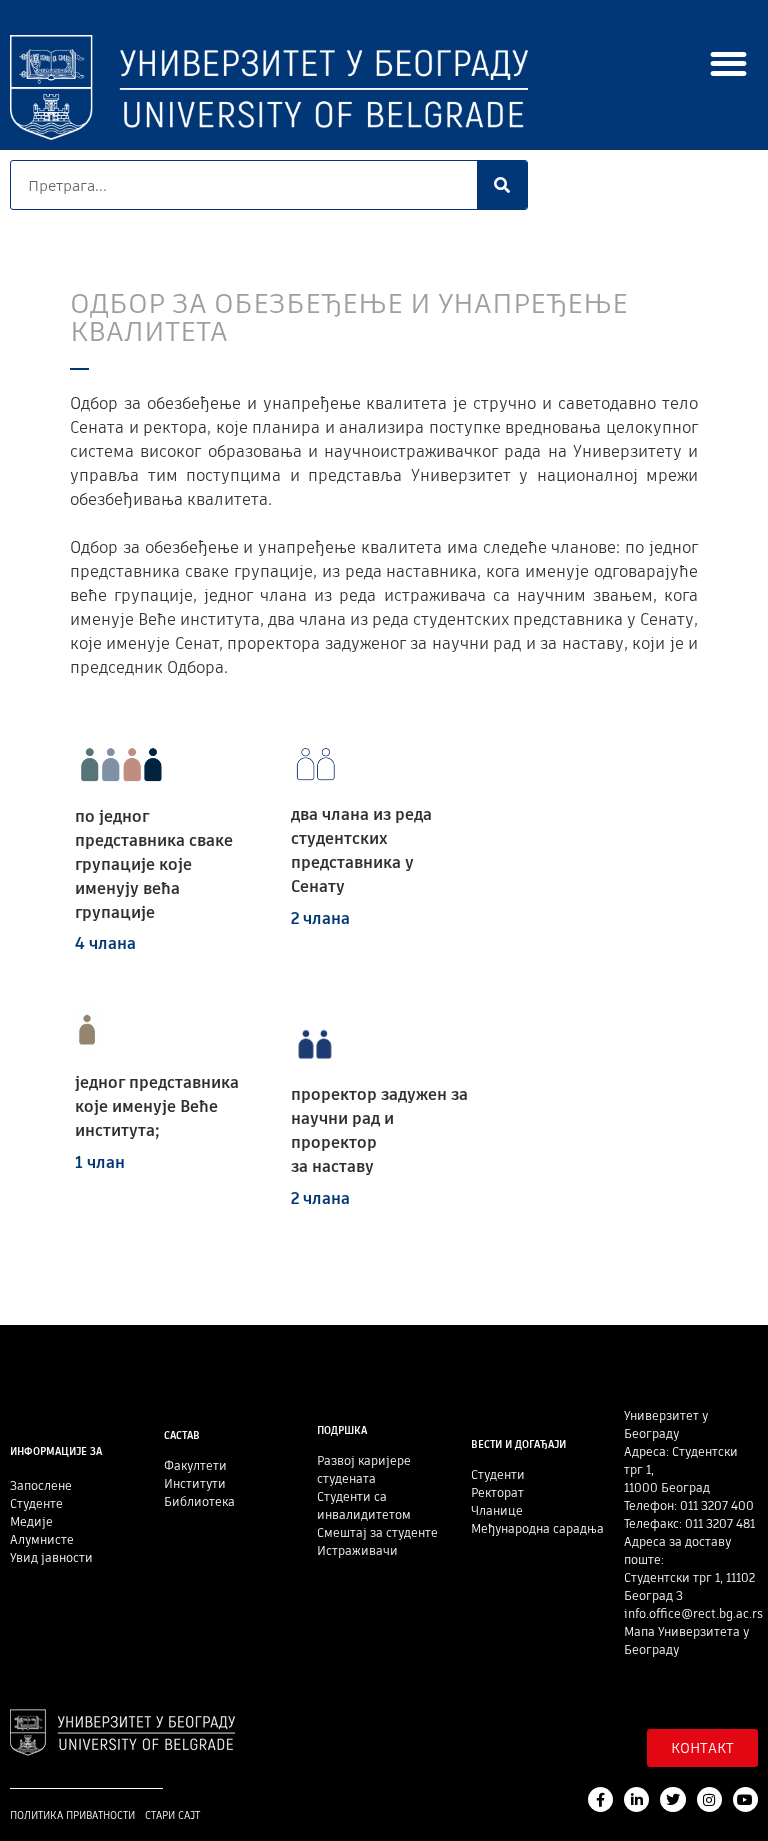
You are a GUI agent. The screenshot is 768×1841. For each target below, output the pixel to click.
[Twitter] (672, 1799)
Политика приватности (72, 1815)
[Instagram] (709, 1799)
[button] (728, 63)
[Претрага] (502, 185)
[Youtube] (745, 1799)
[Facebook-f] (600, 1799)
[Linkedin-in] (636, 1799)
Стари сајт (172, 1815)
